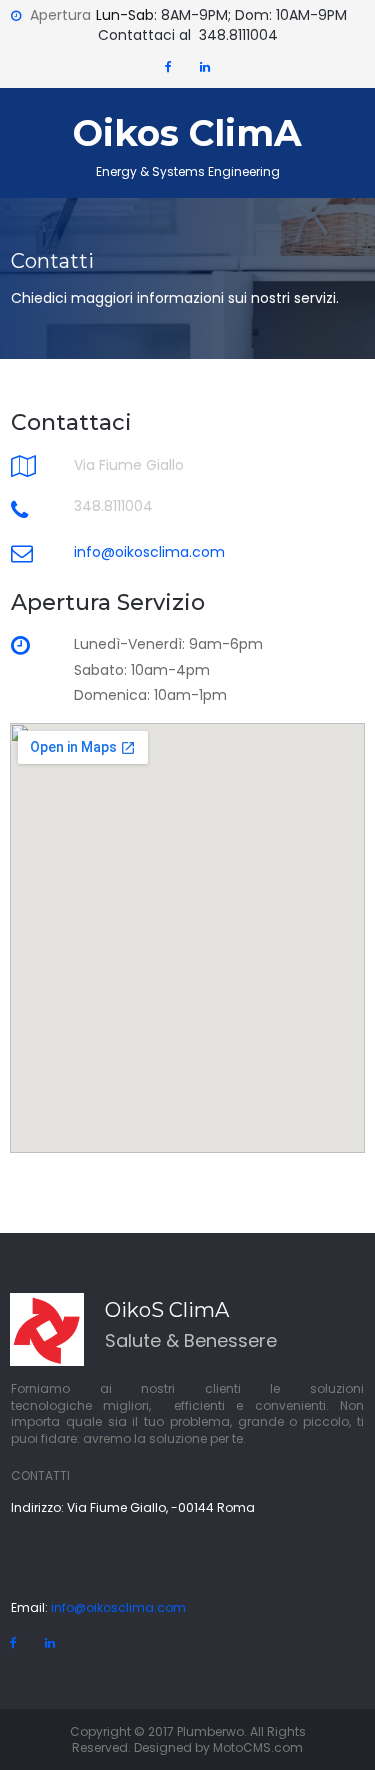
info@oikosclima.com (117, 1607)
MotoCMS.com (258, 1747)
